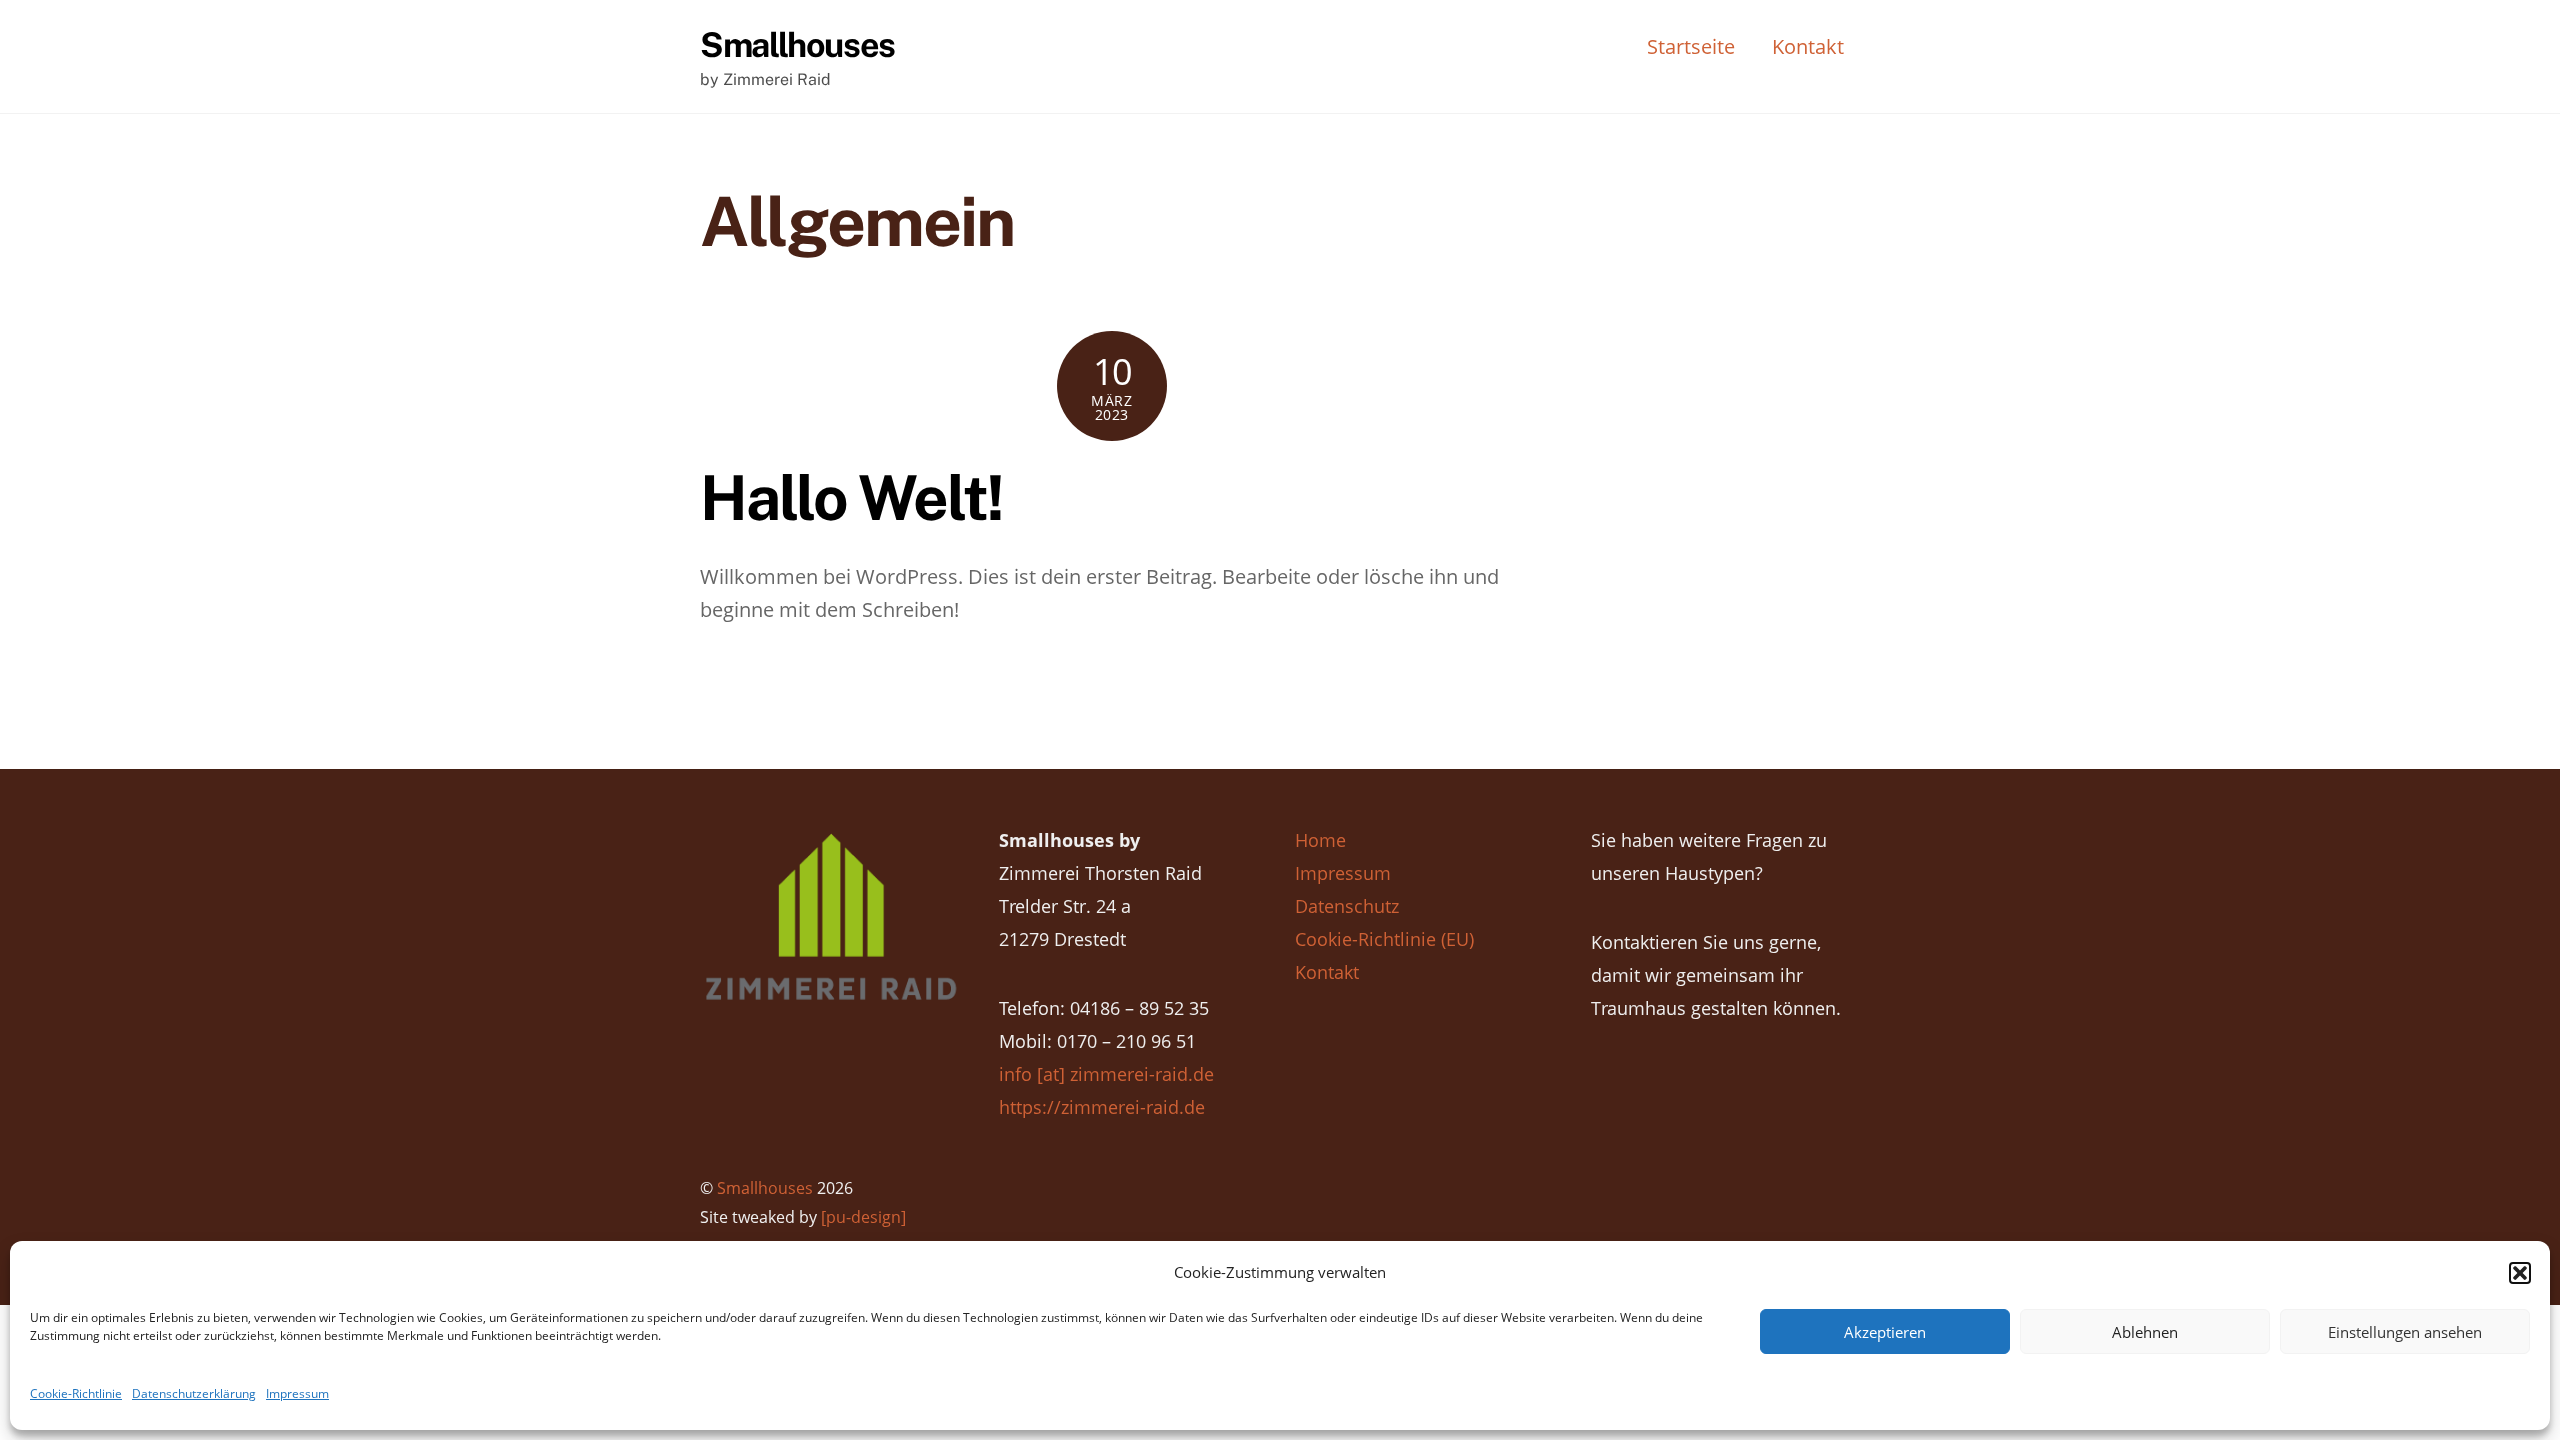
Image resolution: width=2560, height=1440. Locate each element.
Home (1320, 840)
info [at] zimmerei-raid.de (1106, 1074)
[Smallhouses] (831, 996)
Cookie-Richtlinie (76, 1393)
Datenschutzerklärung (194, 1393)
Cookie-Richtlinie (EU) (1384, 939)
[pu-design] (863, 1217)
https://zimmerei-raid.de (1102, 1107)
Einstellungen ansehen (2405, 1332)
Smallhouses (765, 1188)
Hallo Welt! (851, 497)
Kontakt (1808, 46)
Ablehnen (2145, 1332)
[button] (2520, 1273)
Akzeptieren (1885, 1332)
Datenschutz (1347, 906)
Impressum (297, 1393)
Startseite (1691, 46)
